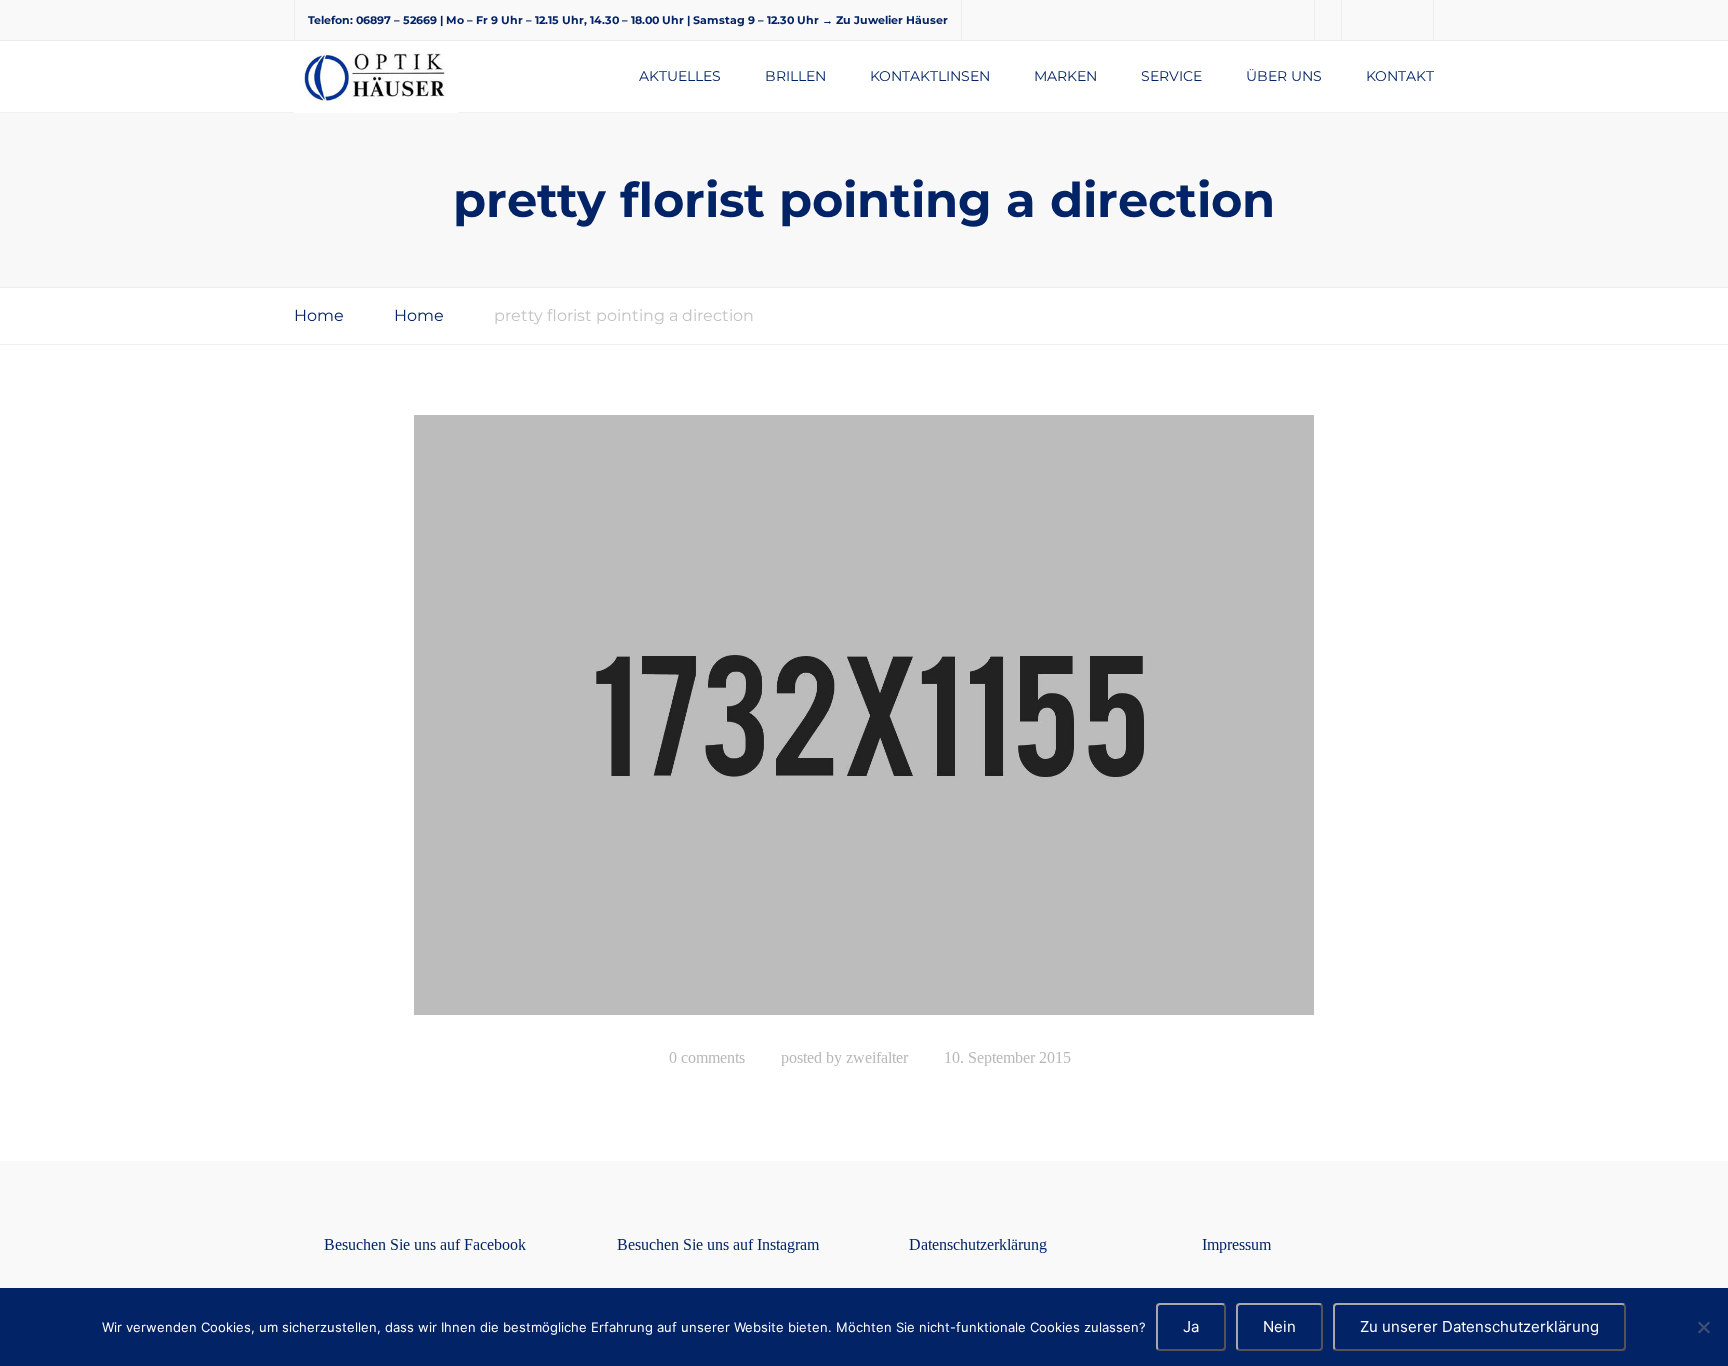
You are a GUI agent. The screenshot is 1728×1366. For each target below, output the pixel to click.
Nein (1279, 1326)
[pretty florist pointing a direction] (864, 723)
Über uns (1284, 76)
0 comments (707, 1057)
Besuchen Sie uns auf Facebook (425, 1244)
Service (1171, 76)
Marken (1065, 76)
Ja (1191, 1326)
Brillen (795, 76)
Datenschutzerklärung (978, 1244)
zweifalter (877, 1057)
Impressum (1236, 1244)
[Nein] (1703, 1327)
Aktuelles (680, 76)
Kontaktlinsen (930, 76)
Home (319, 315)
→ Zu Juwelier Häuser (885, 20)
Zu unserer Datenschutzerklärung (1479, 1326)
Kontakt (1400, 76)
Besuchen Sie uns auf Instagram (718, 1244)
